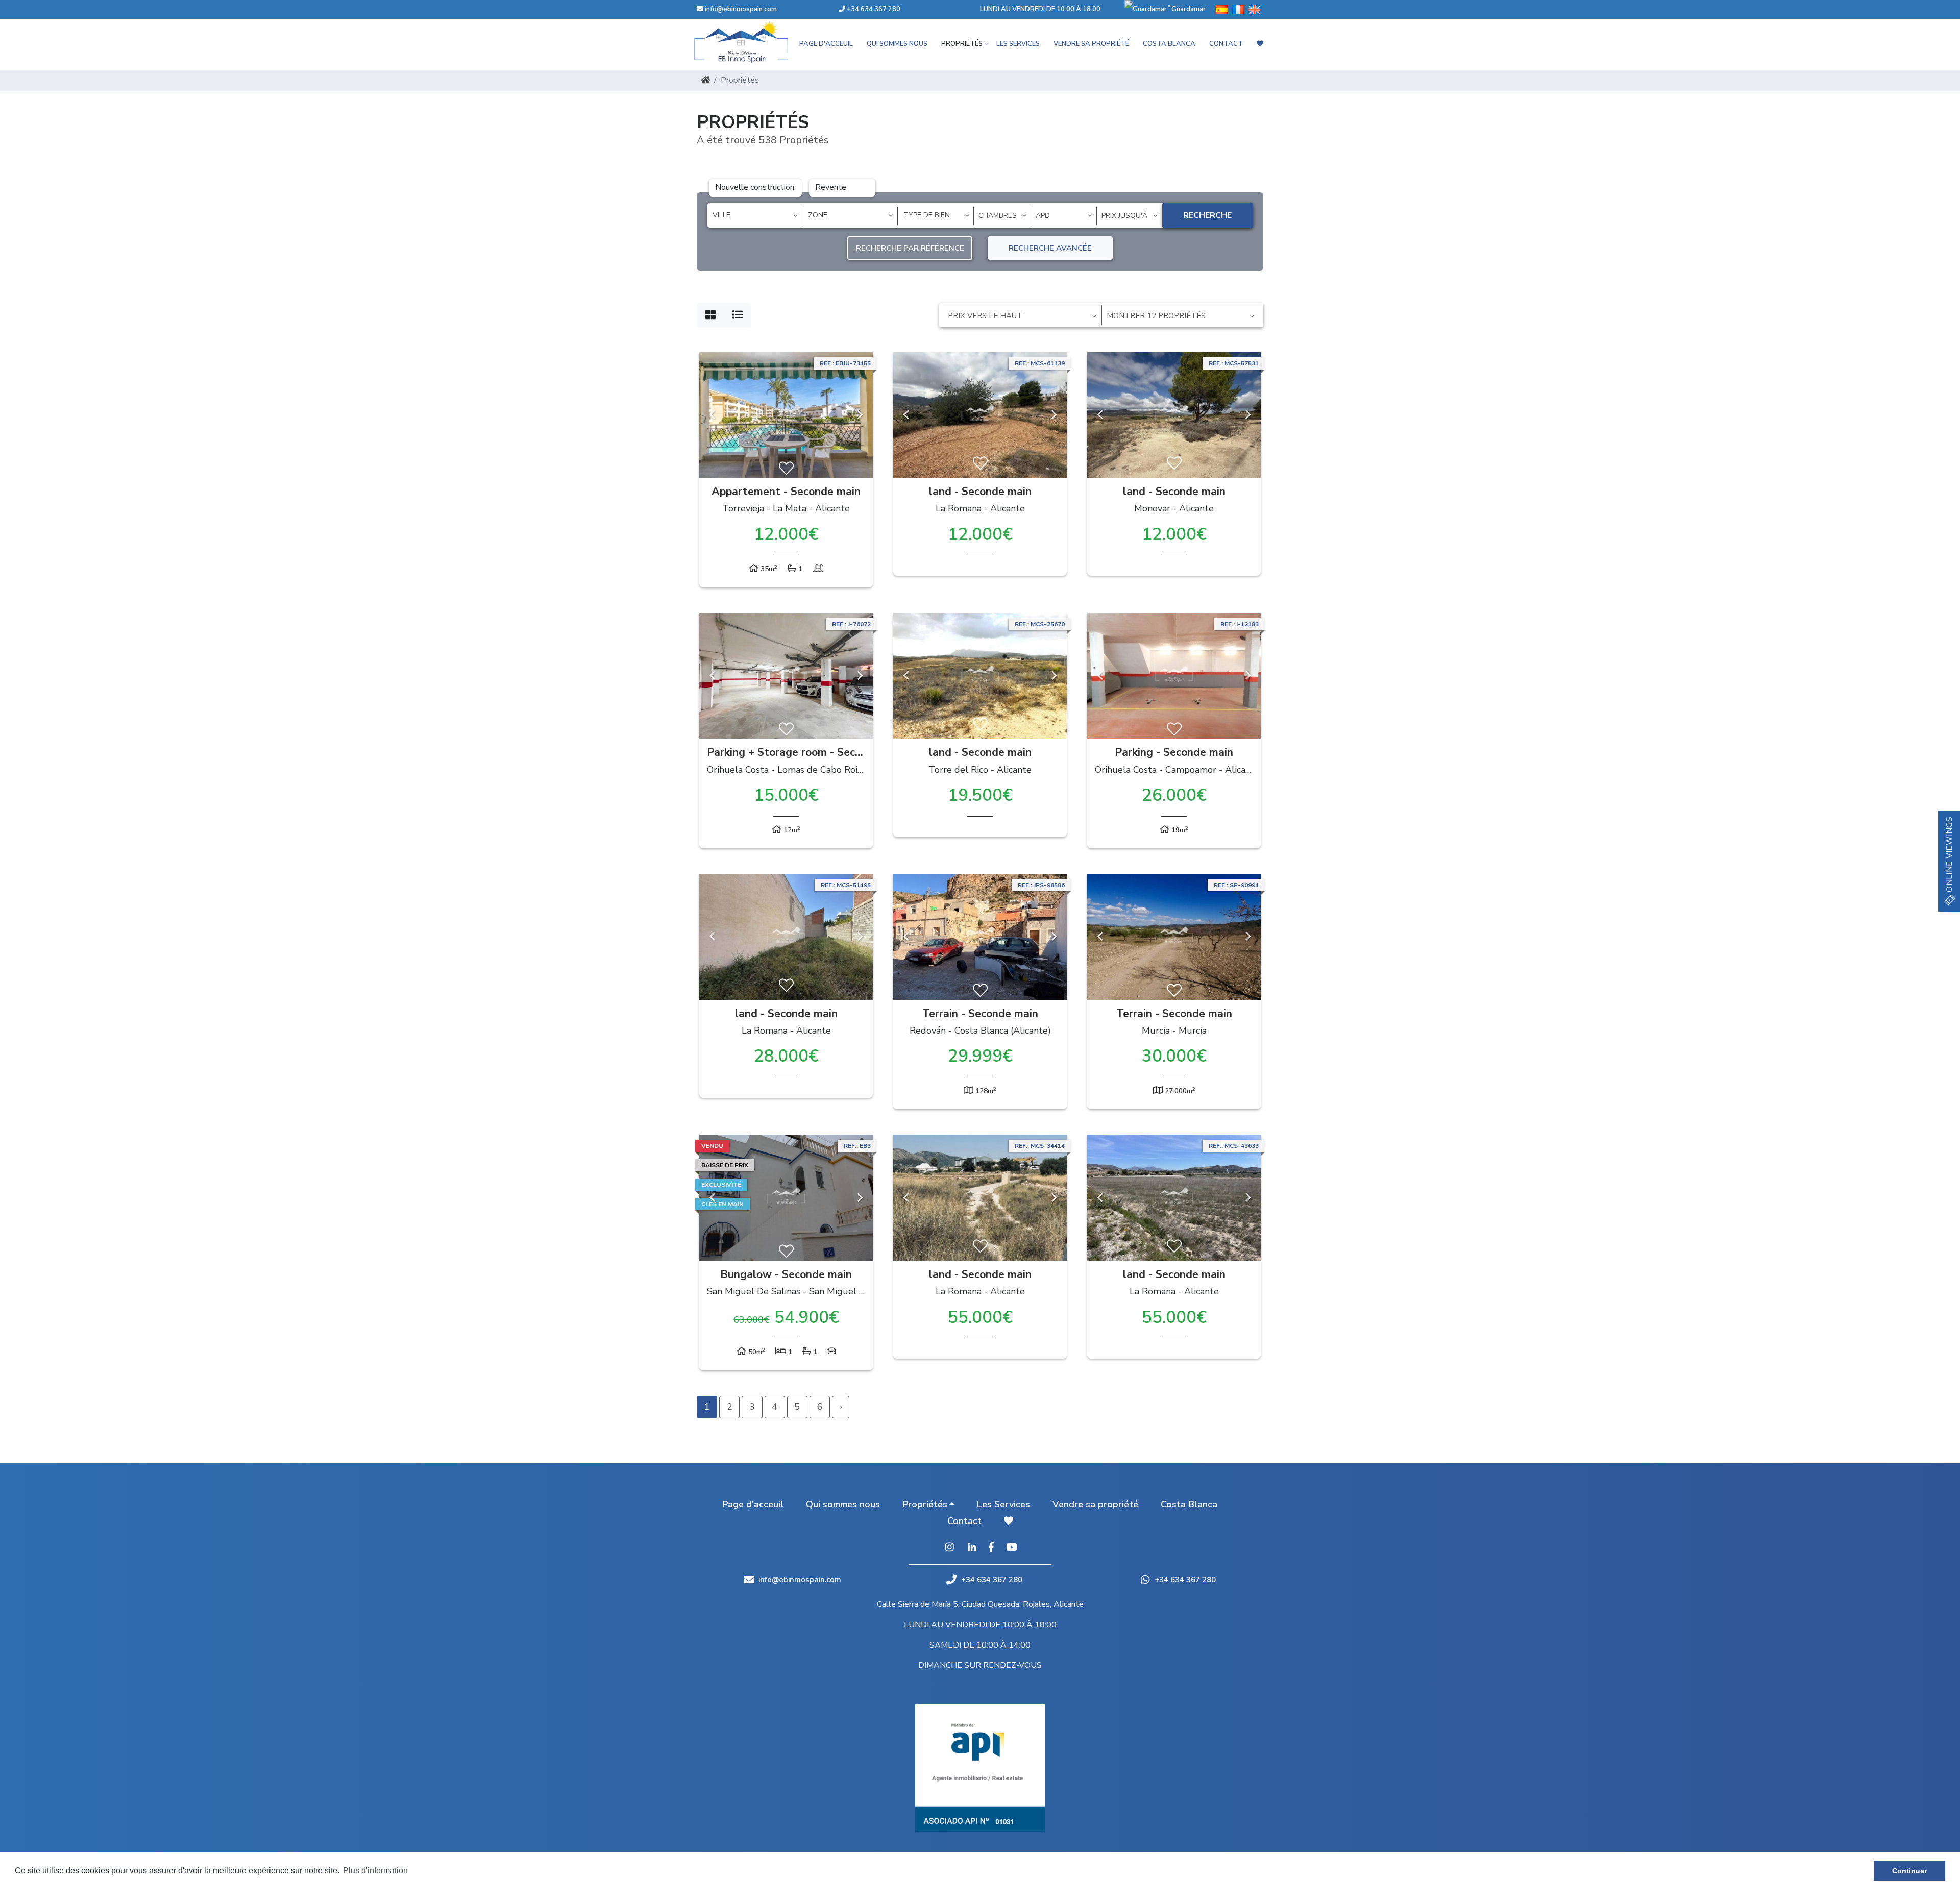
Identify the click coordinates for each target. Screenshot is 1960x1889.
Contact (1226, 44)
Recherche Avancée (1050, 248)
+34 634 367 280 (873, 9)
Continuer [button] (1909, 1871)
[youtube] (1011, 1548)
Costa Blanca (1169, 44)
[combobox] (755, 216)
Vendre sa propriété (1091, 44)
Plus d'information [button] (375, 1870)
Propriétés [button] (962, 44)
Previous (712, 415)
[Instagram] (949, 1548)
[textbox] (758, 215)
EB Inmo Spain (755, 42)
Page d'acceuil (826, 44)
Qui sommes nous (897, 44)
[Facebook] (991, 1548)
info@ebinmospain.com (741, 9)
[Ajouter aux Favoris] (786, 469)
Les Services (1018, 44)
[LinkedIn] (972, 1548)
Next (860, 415)
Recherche (1207, 215)
